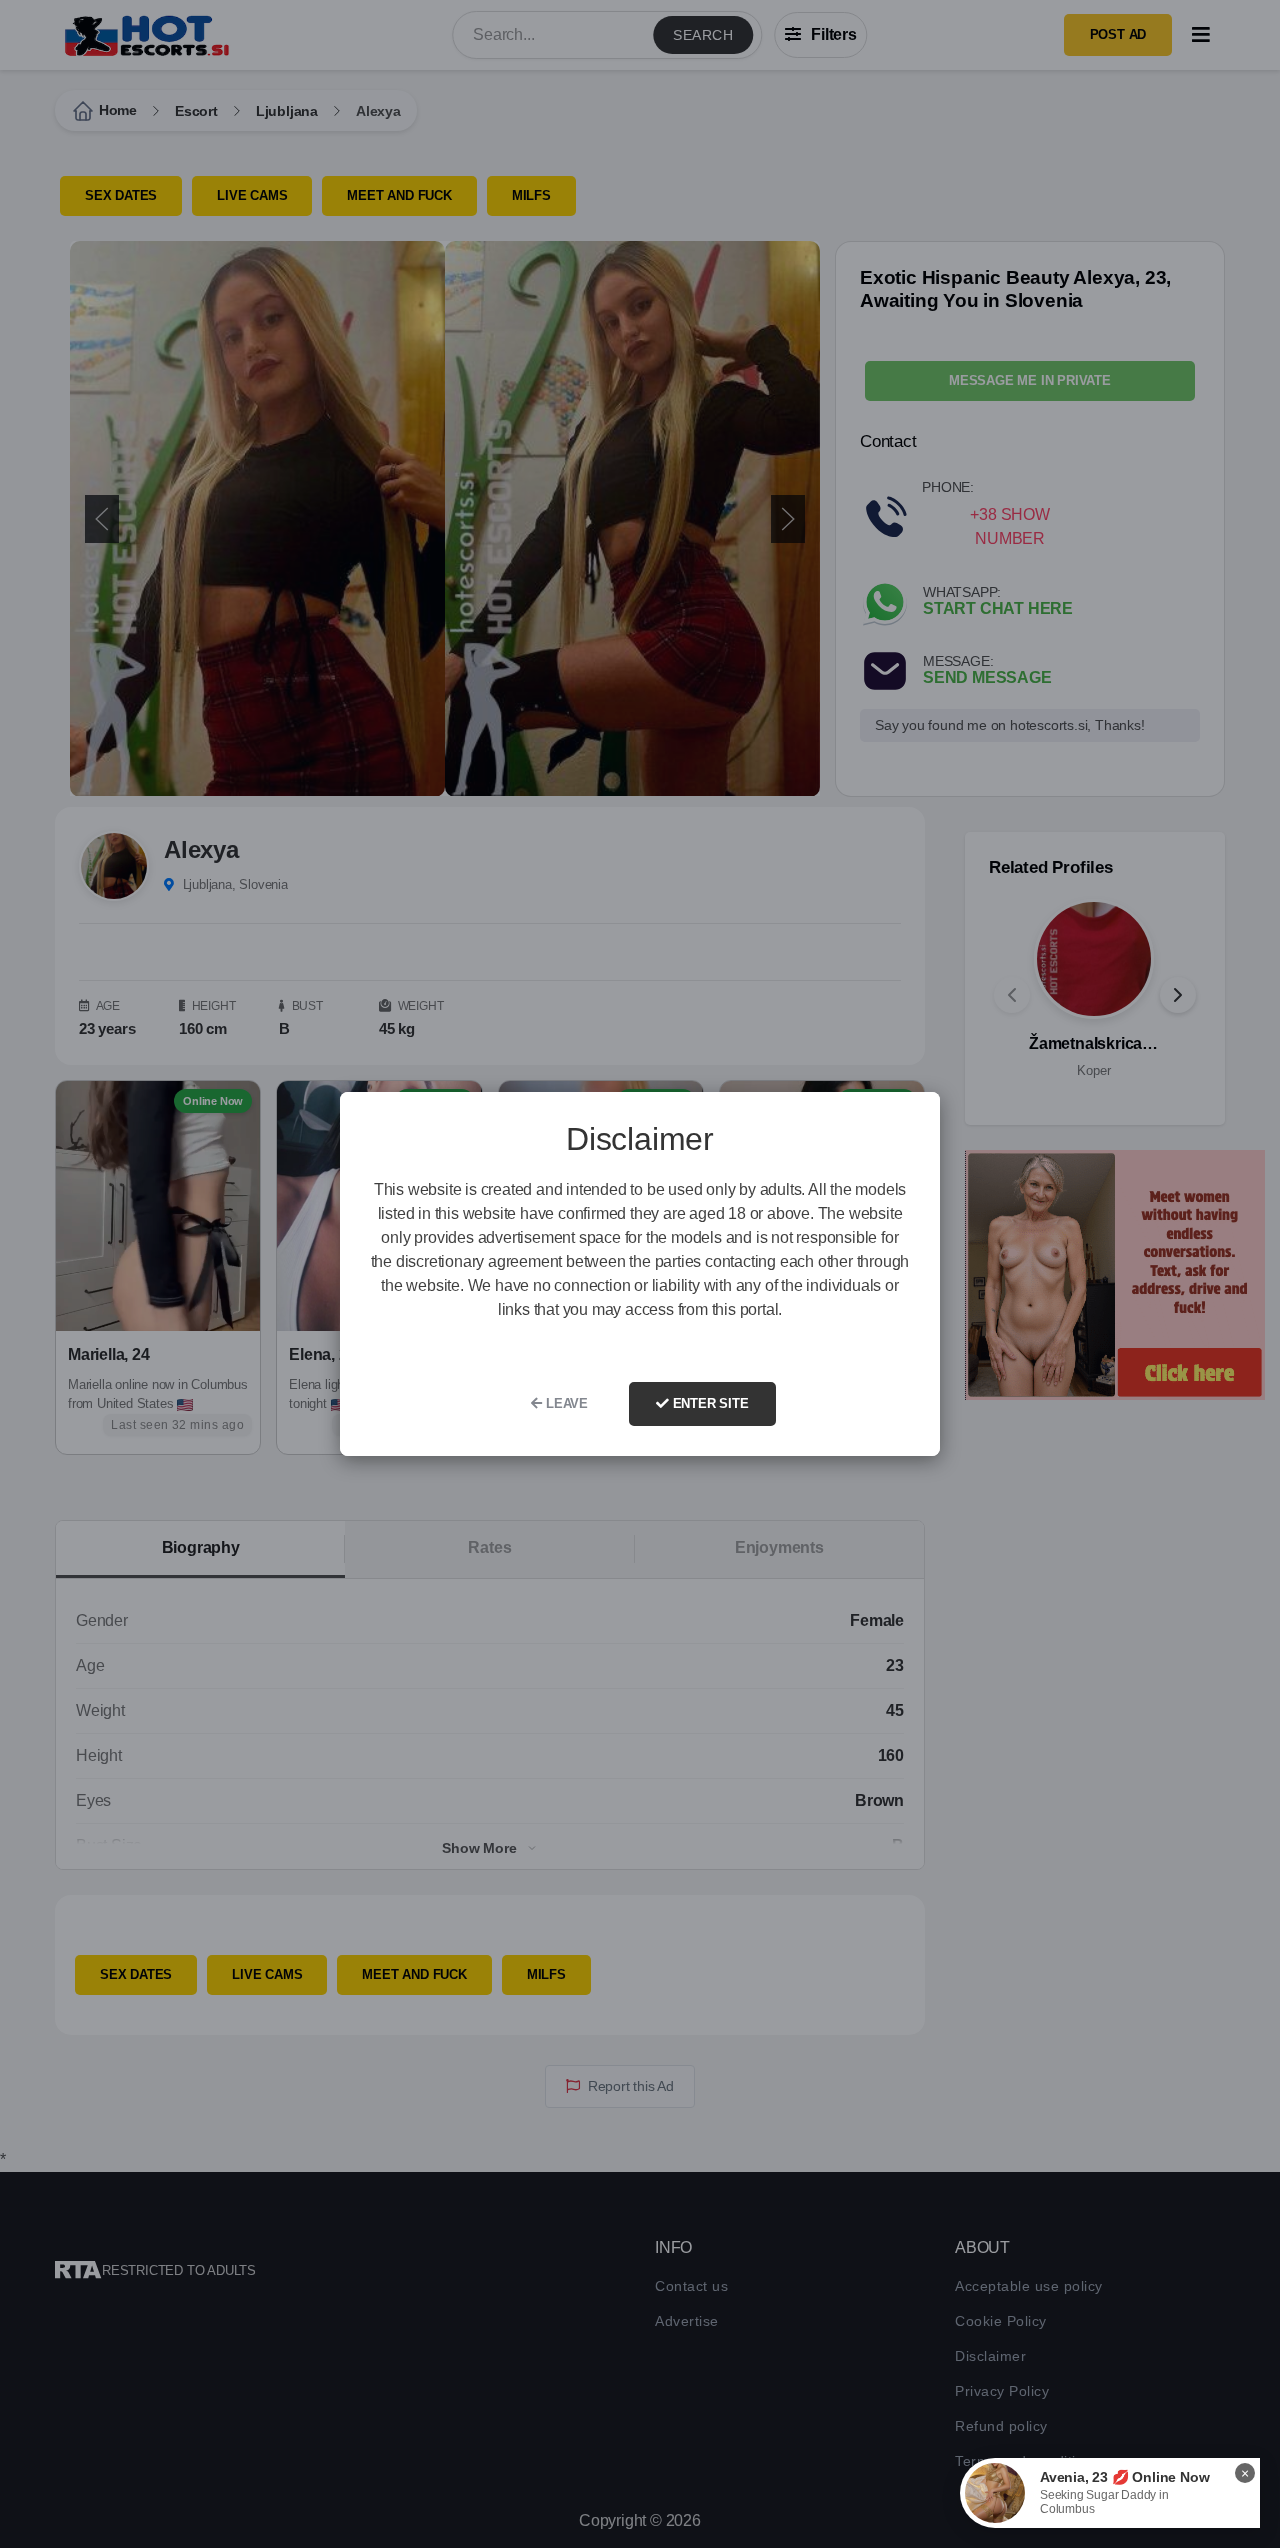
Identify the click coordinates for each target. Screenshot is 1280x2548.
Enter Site (709, 1403)
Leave (565, 1403)
